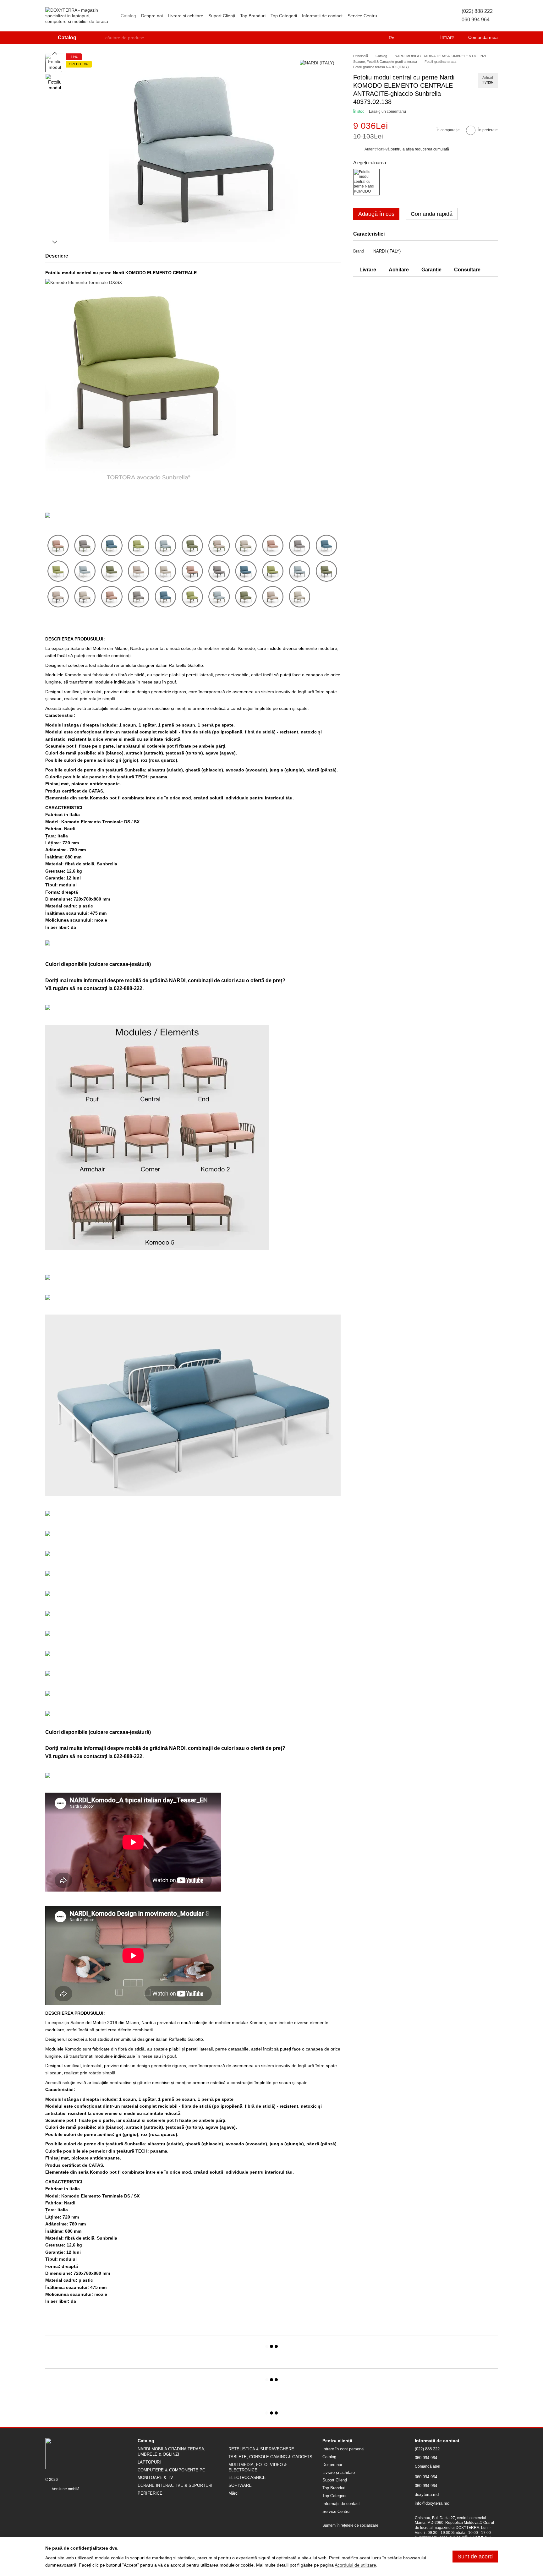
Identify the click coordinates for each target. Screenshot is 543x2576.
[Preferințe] (422, 38)
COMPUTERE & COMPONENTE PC (171, 2470)
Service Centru (362, 16)
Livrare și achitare (186, 16)
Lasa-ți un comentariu (387, 112)
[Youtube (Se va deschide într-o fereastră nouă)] (409, 16)
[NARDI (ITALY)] (317, 63)
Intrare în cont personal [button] (343, 2449)
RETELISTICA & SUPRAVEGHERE (261, 2449)
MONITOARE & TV (155, 2478)
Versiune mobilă (65, 2489)
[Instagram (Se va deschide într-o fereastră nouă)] (386, 16)
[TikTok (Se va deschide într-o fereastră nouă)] (393, 16)
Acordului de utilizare (355, 2565)
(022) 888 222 (477, 11)
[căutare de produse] (100, 38)
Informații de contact (322, 16)
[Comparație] (409, 38)
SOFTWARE (240, 2485)
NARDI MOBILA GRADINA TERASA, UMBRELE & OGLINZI (172, 2452)
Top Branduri (253, 16)
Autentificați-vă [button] (378, 149)
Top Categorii (284, 16)
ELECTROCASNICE (247, 2478)
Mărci (233, 2493)
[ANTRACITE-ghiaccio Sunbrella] (366, 182)
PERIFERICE (150, 2493)
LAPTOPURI (149, 2462)
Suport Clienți (222, 16)
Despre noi (152, 16)
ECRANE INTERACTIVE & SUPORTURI (175, 2485)
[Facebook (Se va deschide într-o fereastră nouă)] (401, 16)
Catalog (128, 16)
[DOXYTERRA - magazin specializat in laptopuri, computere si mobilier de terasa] (77, 2453)
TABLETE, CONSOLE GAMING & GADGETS (270, 2457)
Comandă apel (428, 2466)
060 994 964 (476, 20)
